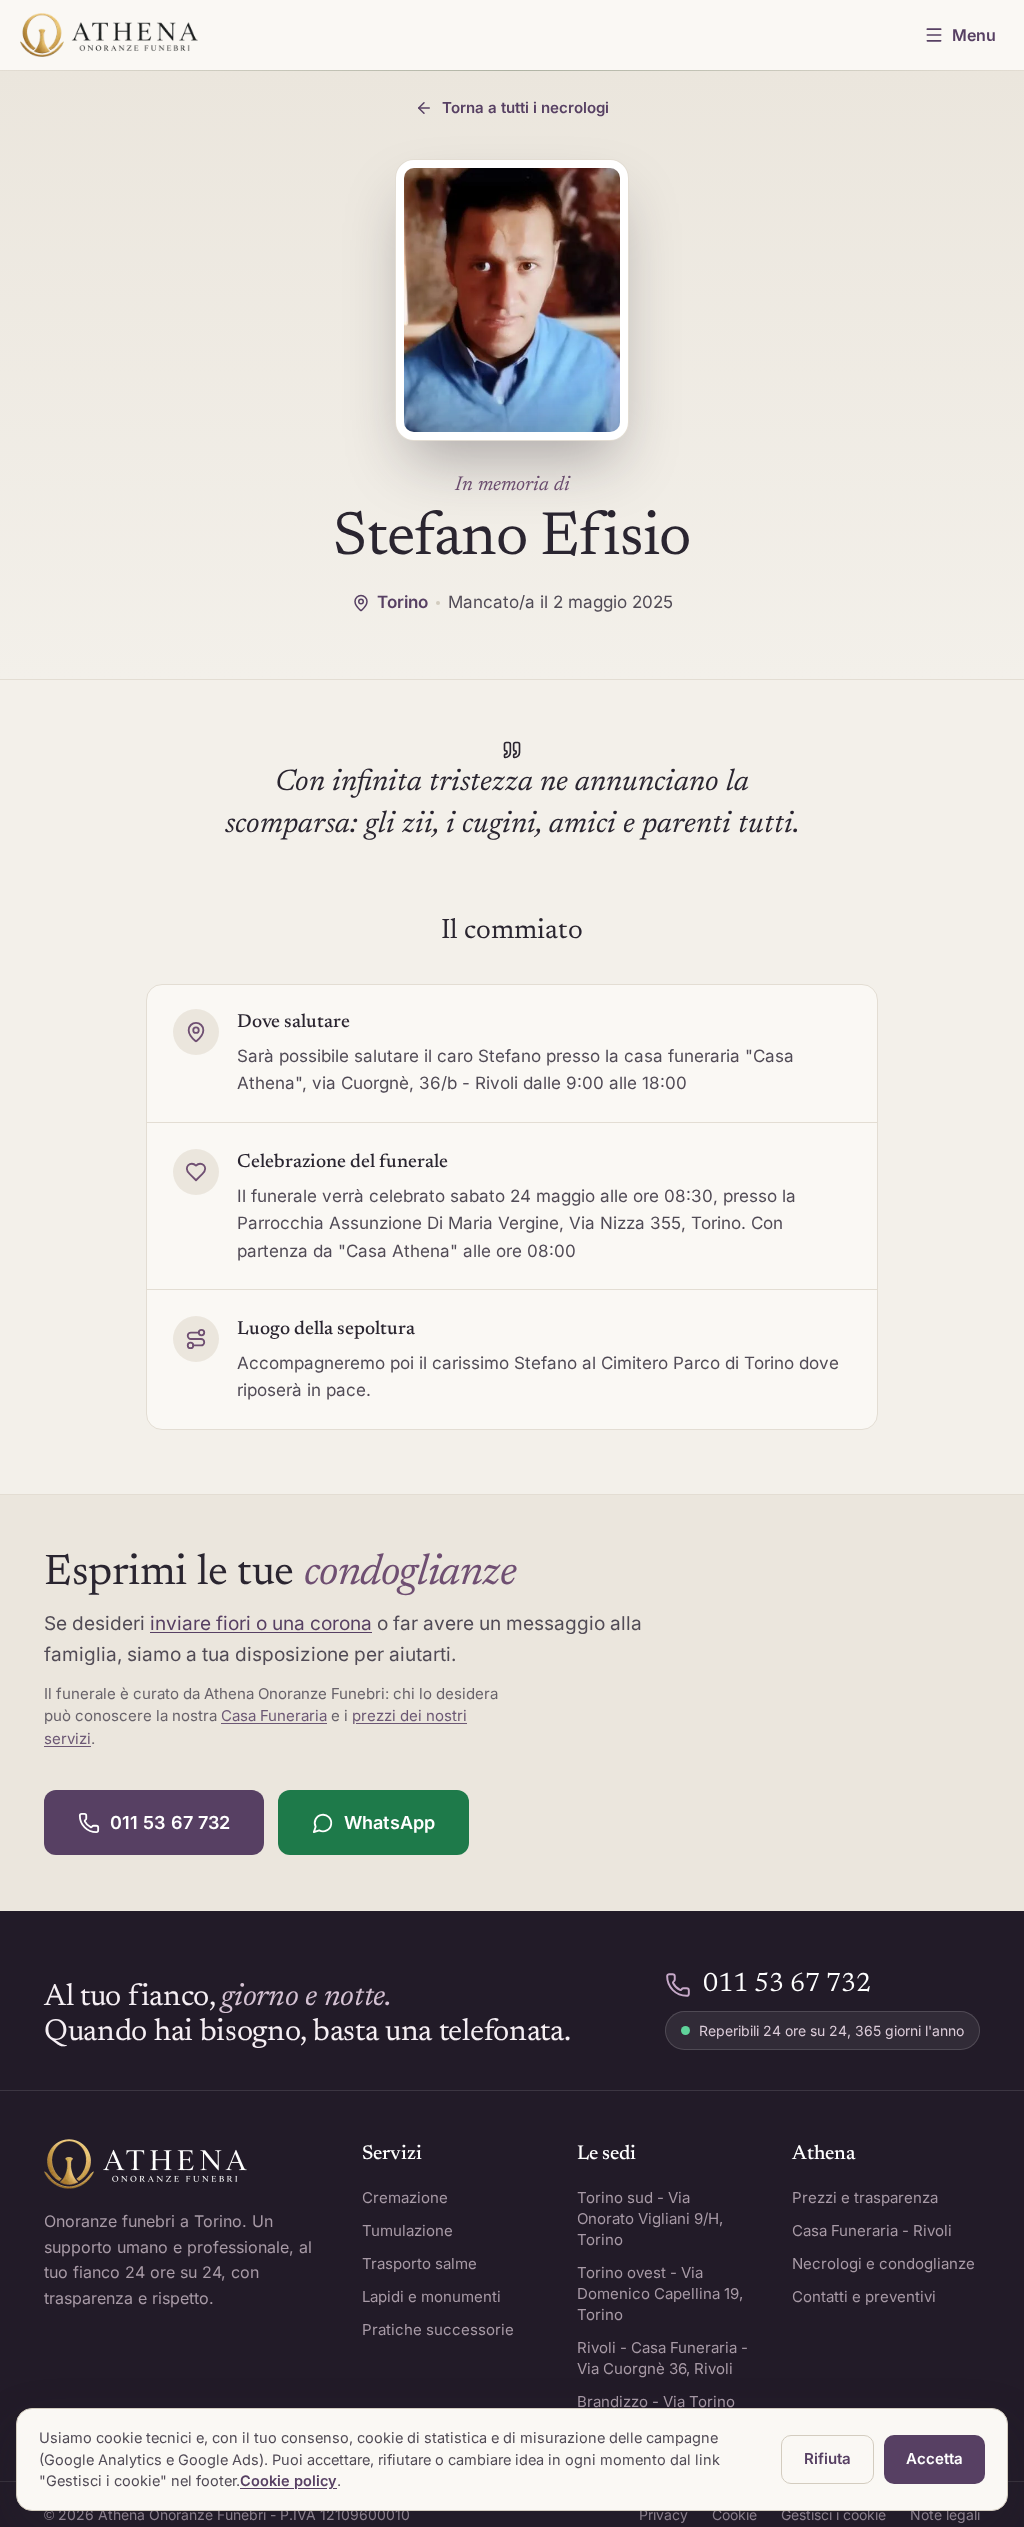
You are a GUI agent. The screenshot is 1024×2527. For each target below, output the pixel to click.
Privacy (663, 2514)
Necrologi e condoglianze (883, 2263)
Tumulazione (407, 2230)
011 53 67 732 (170, 1822)
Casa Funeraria (274, 1715)
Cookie (734, 2514)
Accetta (934, 2458)
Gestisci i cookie (833, 2514)
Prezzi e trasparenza (865, 2197)
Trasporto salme (419, 2263)
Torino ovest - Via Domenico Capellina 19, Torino (660, 2293)
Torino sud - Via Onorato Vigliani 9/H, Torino (650, 2218)
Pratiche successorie (438, 2329)
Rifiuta (827, 2458)
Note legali (945, 2514)
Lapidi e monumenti (431, 2296)
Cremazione (405, 2197)
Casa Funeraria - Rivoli (872, 2230)
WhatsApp (389, 1822)
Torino (402, 602)
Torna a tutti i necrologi (525, 107)
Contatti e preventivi (864, 2296)
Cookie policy (288, 2480)
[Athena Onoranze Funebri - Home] (109, 35)
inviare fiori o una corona (261, 1623)
